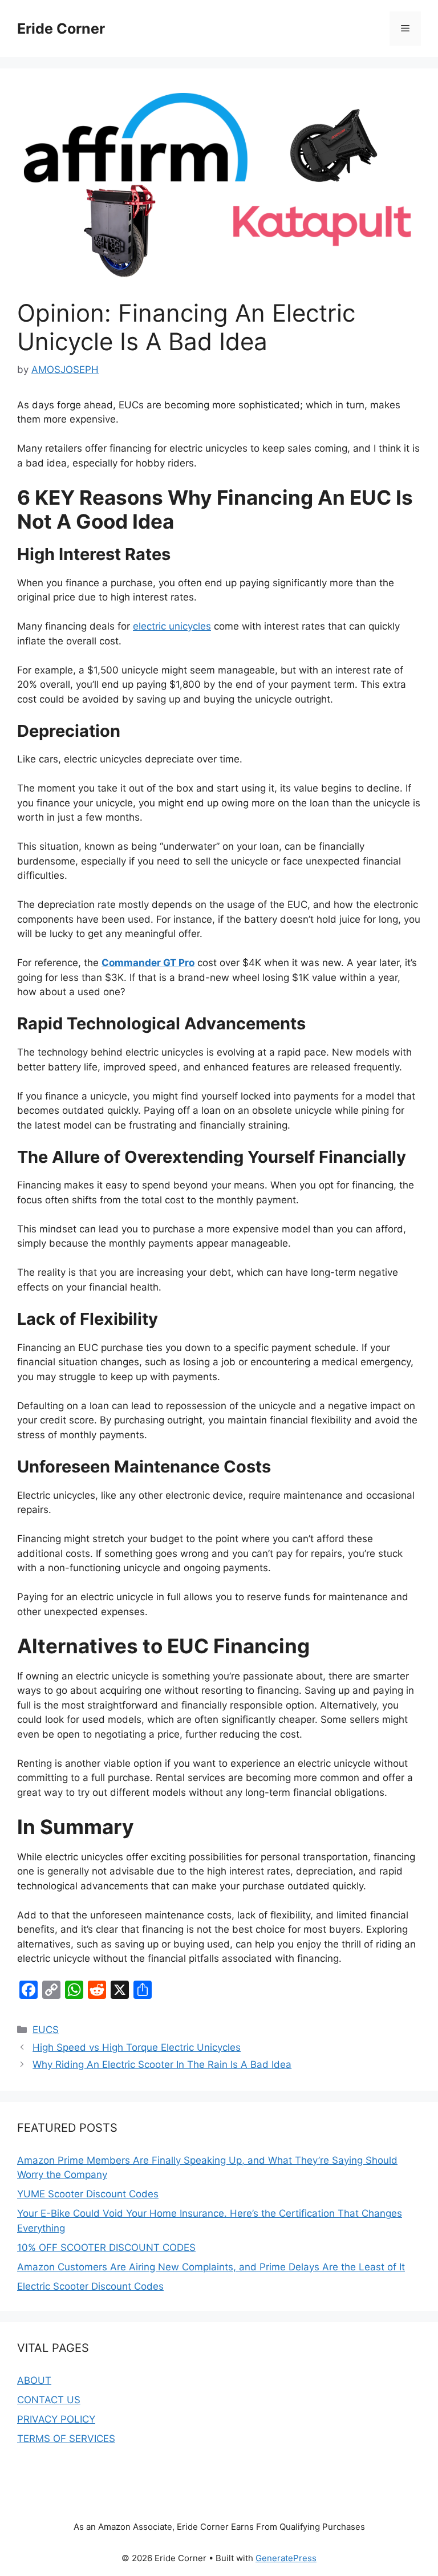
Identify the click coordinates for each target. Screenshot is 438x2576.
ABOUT (34, 2380)
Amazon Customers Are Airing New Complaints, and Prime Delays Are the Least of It (211, 2267)
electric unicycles (172, 626)
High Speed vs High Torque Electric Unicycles (137, 2047)
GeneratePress (286, 2558)
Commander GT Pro (148, 963)
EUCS (46, 2030)
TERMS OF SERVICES (66, 2439)
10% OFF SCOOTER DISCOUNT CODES (106, 2248)
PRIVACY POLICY (56, 2419)
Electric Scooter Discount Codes (90, 2286)
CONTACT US (49, 2400)
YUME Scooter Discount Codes (88, 2194)
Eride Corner (61, 29)
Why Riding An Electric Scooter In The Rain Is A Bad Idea (162, 2064)
